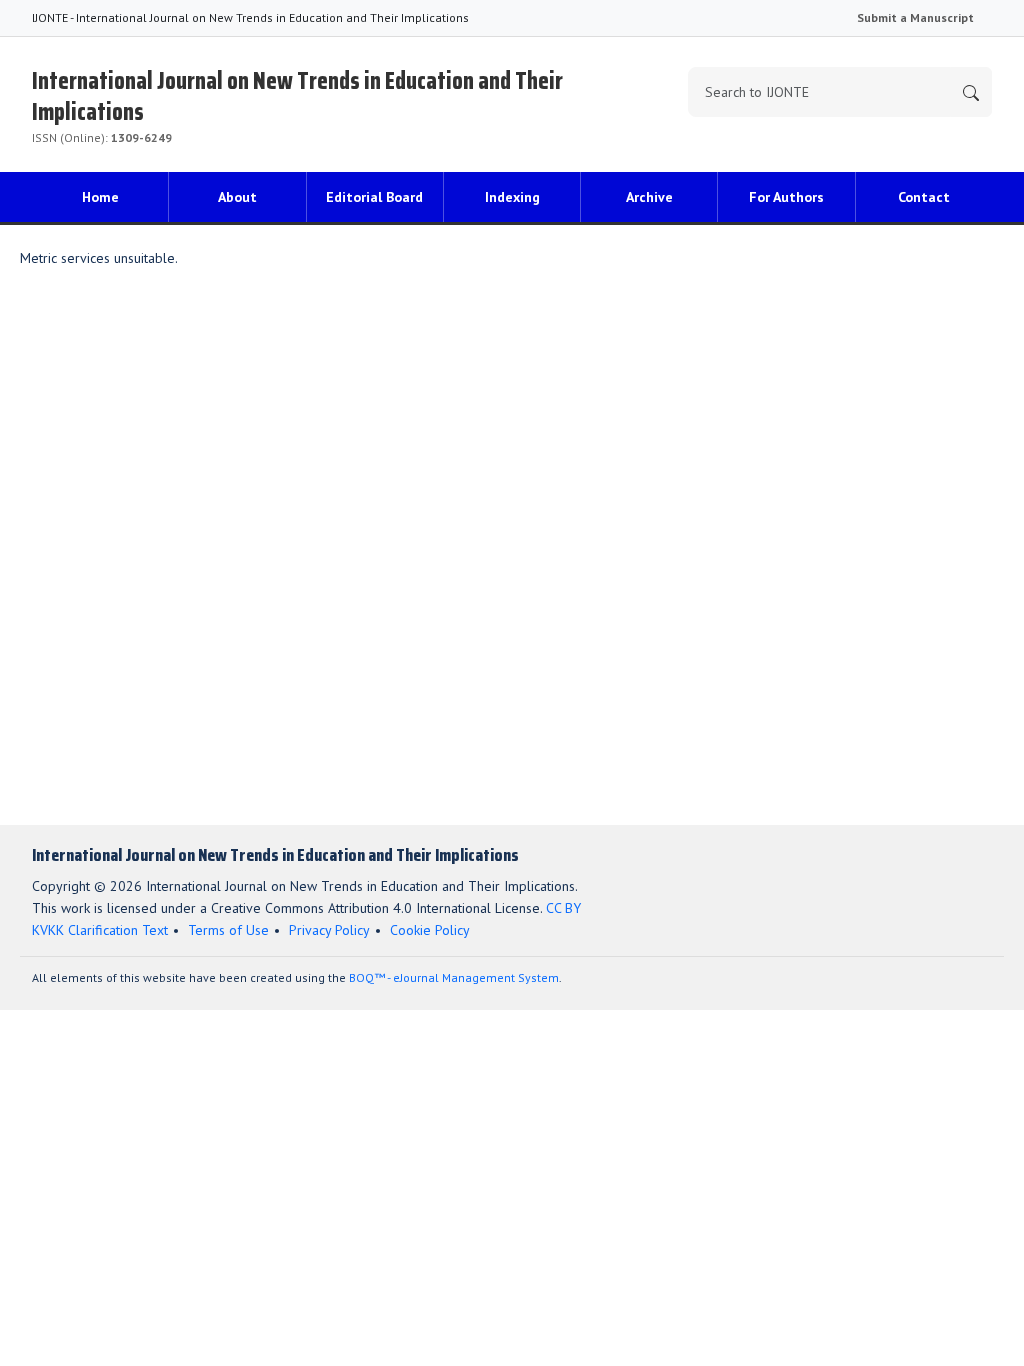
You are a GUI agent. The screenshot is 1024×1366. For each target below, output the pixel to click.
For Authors (786, 197)
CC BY (563, 908)
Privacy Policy (329, 930)
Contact (924, 197)
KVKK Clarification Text (100, 930)
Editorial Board (374, 197)
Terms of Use (228, 930)
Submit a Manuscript (915, 17)
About (237, 197)
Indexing (512, 197)
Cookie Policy (430, 930)
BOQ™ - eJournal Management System (454, 977)
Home (100, 197)
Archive (649, 197)
